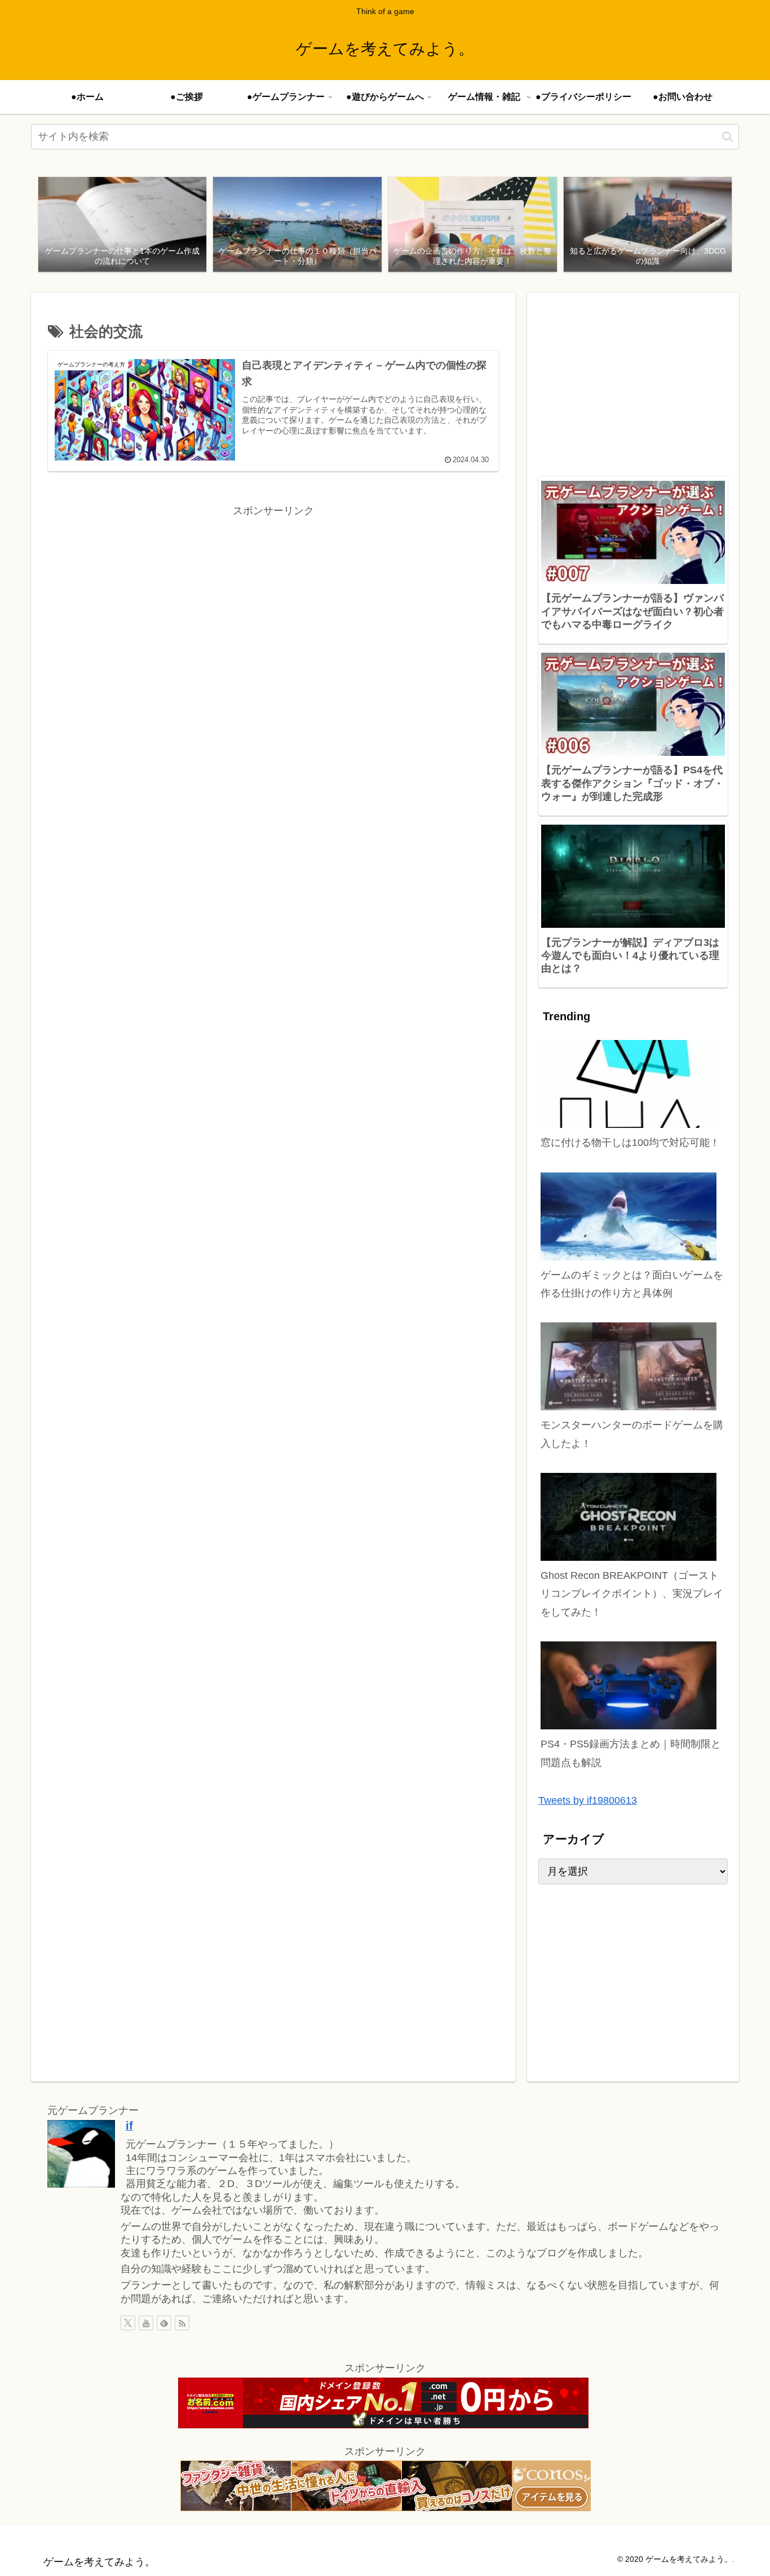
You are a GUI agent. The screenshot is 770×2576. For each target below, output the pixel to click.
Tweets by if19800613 (588, 1800)
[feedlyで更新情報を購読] (164, 2323)
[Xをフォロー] (128, 2323)
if (129, 2126)
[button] (727, 137)
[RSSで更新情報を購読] (182, 2323)
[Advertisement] (273, 599)
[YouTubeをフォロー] (146, 2323)
